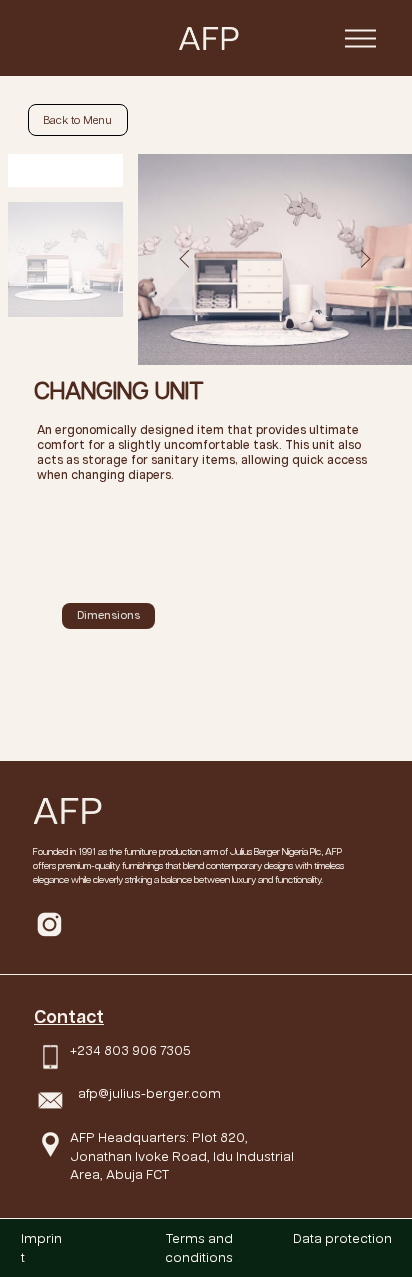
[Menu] (360, 38)
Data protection (342, 1239)
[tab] (108, 615)
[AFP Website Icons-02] (49, 924)
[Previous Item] (184, 259)
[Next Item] (365, 259)
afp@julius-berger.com (149, 1094)
